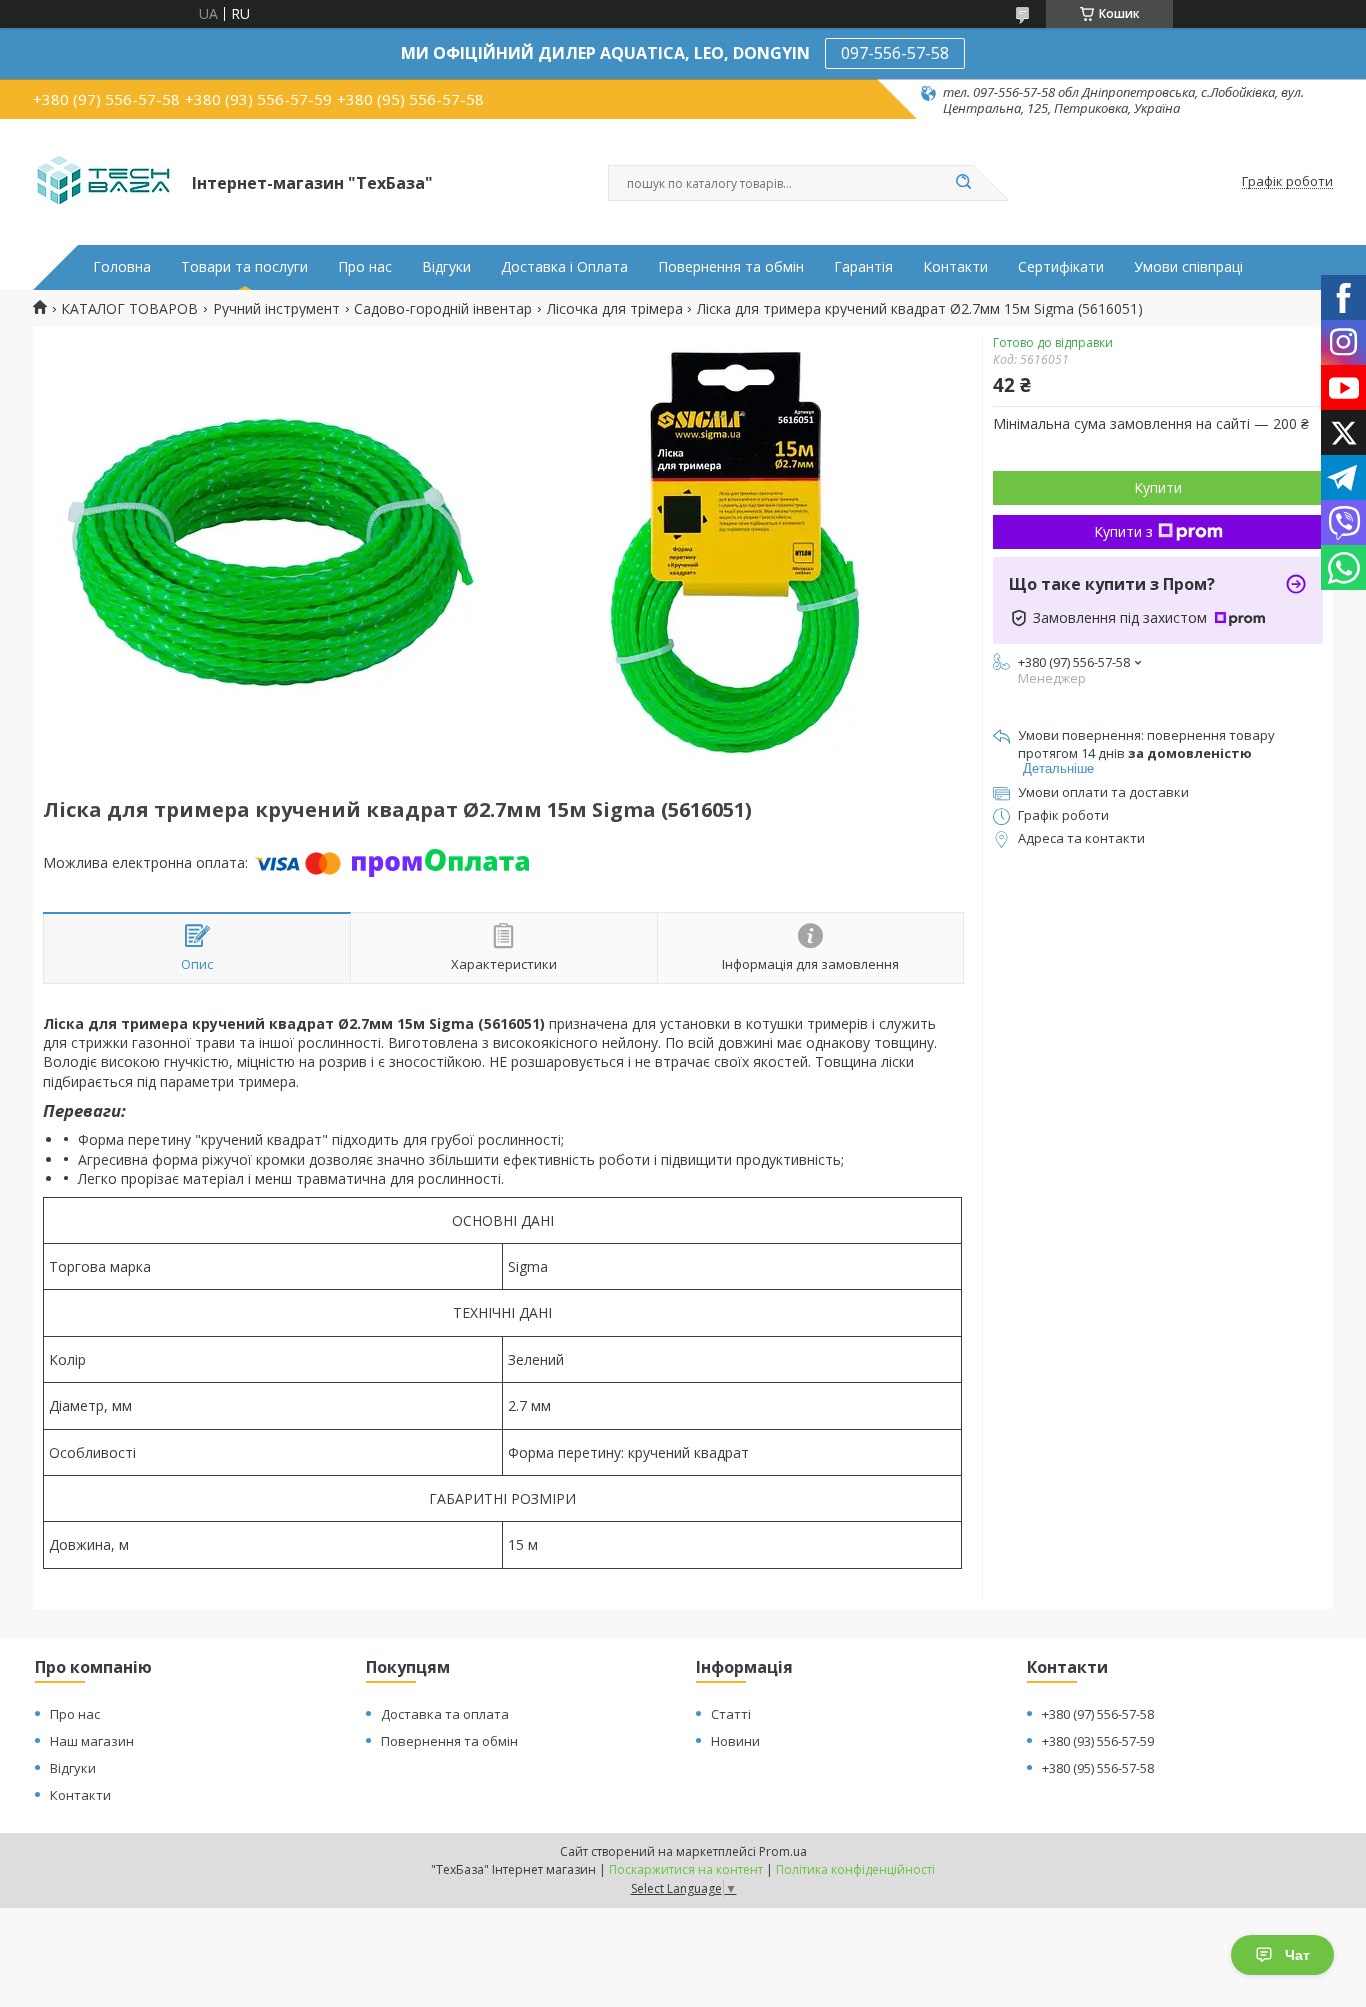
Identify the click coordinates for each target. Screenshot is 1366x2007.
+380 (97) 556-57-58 (1098, 1714)
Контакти (955, 267)
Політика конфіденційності (855, 1869)
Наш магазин (92, 1741)
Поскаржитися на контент (686, 1869)
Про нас (365, 267)
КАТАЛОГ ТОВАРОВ (129, 309)
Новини (735, 1741)
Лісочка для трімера (615, 309)
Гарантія (863, 267)
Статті (731, 1714)
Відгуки (446, 267)
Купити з (1123, 531)
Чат (1297, 1955)
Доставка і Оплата (564, 267)
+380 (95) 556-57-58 (1098, 1768)
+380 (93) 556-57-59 (1098, 1741)
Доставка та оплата (445, 1714)
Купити (1158, 487)
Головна (122, 267)
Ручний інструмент (276, 309)
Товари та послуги (244, 267)
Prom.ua (783, 1851)
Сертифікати (1061, 267)
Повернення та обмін (731, 267)
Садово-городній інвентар (443, 309)
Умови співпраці (1188, 267)
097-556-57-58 (895, 53)
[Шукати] (963, 183)
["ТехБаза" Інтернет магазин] (103, 182)
